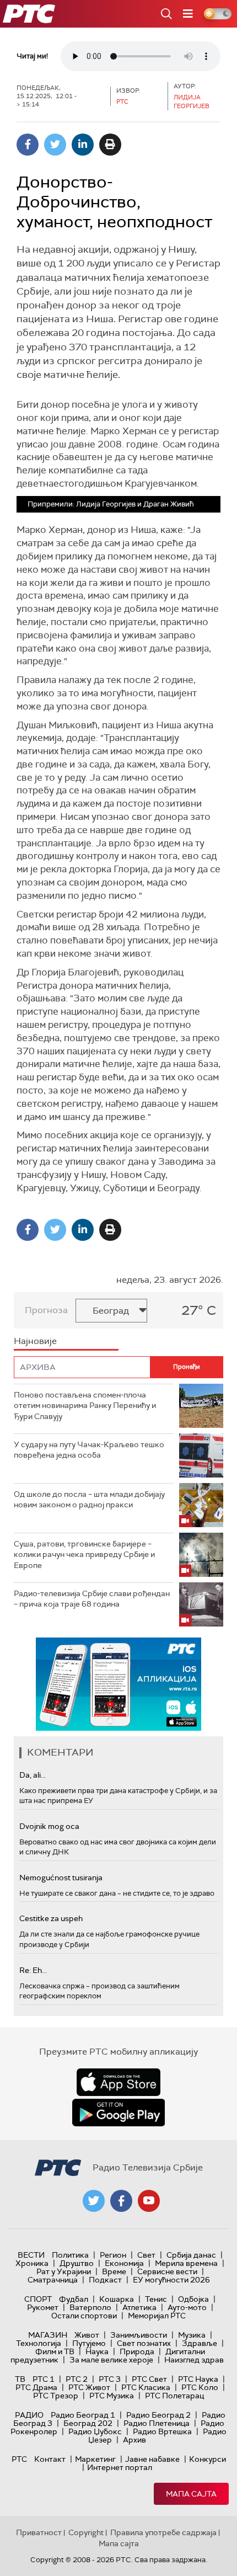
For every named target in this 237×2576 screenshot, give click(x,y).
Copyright (86, 2532)
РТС (19, 2459)
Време (114, 2271)
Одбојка (193, 2299)
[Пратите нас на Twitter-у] (94, 2201)
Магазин (48, 2335)
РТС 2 (77, 2379)
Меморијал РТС (157, 2316)
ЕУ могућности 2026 (171, 2280)
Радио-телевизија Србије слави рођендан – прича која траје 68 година (92, 1599)
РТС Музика (112, 2396)
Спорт (38, 2299)
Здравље (200, 2343)
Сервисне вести (167, 2271)
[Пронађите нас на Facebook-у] (121, 2201)
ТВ (20, 2379)
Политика (70, 2255)
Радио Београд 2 (158, 2415)
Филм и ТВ (55, 2351)
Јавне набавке (152, 2459)
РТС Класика (146, 2387)
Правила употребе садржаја (163, 2532)
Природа (137, 2351)
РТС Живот (89, 2387)
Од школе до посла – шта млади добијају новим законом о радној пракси (89, 1500)
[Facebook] (28, 145)
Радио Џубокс (95, 2431)
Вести (31, 2255)
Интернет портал (120, 2467)
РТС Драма (36, 2387)
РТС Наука (198, 2379)
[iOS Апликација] (118, 1684)
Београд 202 (88, 2423)
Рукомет (43, 2307)
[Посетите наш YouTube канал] (149, 2201)
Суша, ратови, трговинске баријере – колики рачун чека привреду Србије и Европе (84, 1554)
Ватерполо (90, 2307)
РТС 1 (44, 2379)
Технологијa (39, 2343)
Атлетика (139, 2307)
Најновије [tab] (35, 1341)
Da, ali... (33, 1775)
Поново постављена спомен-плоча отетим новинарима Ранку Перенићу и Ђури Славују (85, 1406)
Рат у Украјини (64, 2271)
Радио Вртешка (162, 2431)
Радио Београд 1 (83, 2415)
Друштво (77, 2263)
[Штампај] (110, 145)
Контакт (50, 2459)
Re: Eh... (33, 1970)
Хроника (32, 2263)
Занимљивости (139, 2335)
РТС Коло (200, 2387)
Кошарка (117, 2299)
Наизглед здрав (194, 2360)
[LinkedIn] (83, 145)
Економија (124, 2263)
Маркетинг (95, 2459)
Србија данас (191, 2255)
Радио (29, 2415)
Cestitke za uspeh (51, 1918)
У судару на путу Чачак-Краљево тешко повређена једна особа (89, 1450)
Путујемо (89, 2343)
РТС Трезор (56, 2396)
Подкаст (105, 2280)
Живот (87, 2335)
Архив (134, 2440)
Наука (97, 2351)
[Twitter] (55, 145)
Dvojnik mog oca (49, 1826)
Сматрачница (53, 2280)
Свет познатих (144, 2343)
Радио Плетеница (157, 2423)
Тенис (156, 2299)
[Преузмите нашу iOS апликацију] (118, 2082)
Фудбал (74, 2299)
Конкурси (208, 2459)
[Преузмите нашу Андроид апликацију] (118, 2113)
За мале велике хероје (111, 2360)
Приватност (39, 2532)
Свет (146, 2255)
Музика (192, 2335)
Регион (113, 2255)
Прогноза (46, 1310)
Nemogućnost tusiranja (61, 1878)
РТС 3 (110, 2379)
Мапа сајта (191, 2494)
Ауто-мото (187, 2307)
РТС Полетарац (174, 2396)
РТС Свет (149, 2379)
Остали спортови (84, 2316)
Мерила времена (186, 2263)
